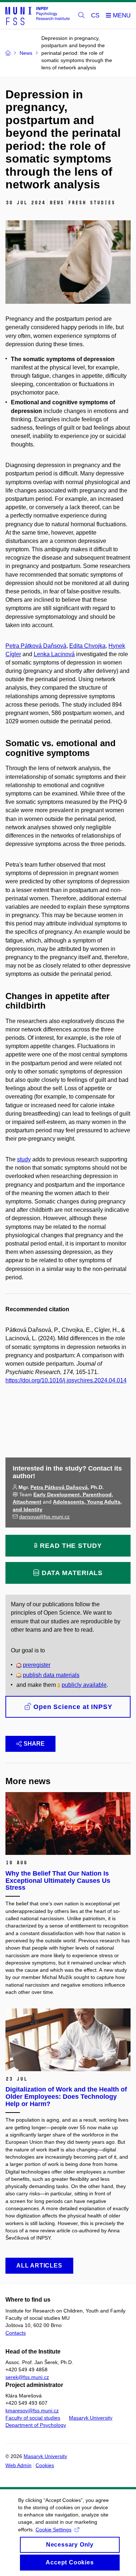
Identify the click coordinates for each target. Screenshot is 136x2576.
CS (95, 15)
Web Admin (18, 2465)
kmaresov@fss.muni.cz (32, 2411)
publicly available (84, 1685)
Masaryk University (91, 2418)
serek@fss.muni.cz (27, 2377)
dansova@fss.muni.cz (44, 1517)
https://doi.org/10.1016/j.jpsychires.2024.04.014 (66, 1380)
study (24, 1159)
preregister (37, 1665)
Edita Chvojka (87, 646)
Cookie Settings (53, 2530)
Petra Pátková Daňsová (36, 646)
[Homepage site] (38, 16)
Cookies (45, 2465)
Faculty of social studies (33, 2418)
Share (34, 1744)
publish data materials (51, 1675)
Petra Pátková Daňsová (59, 1487)
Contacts (16, 2333)
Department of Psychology (36, 2425)
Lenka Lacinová (54, 654)
